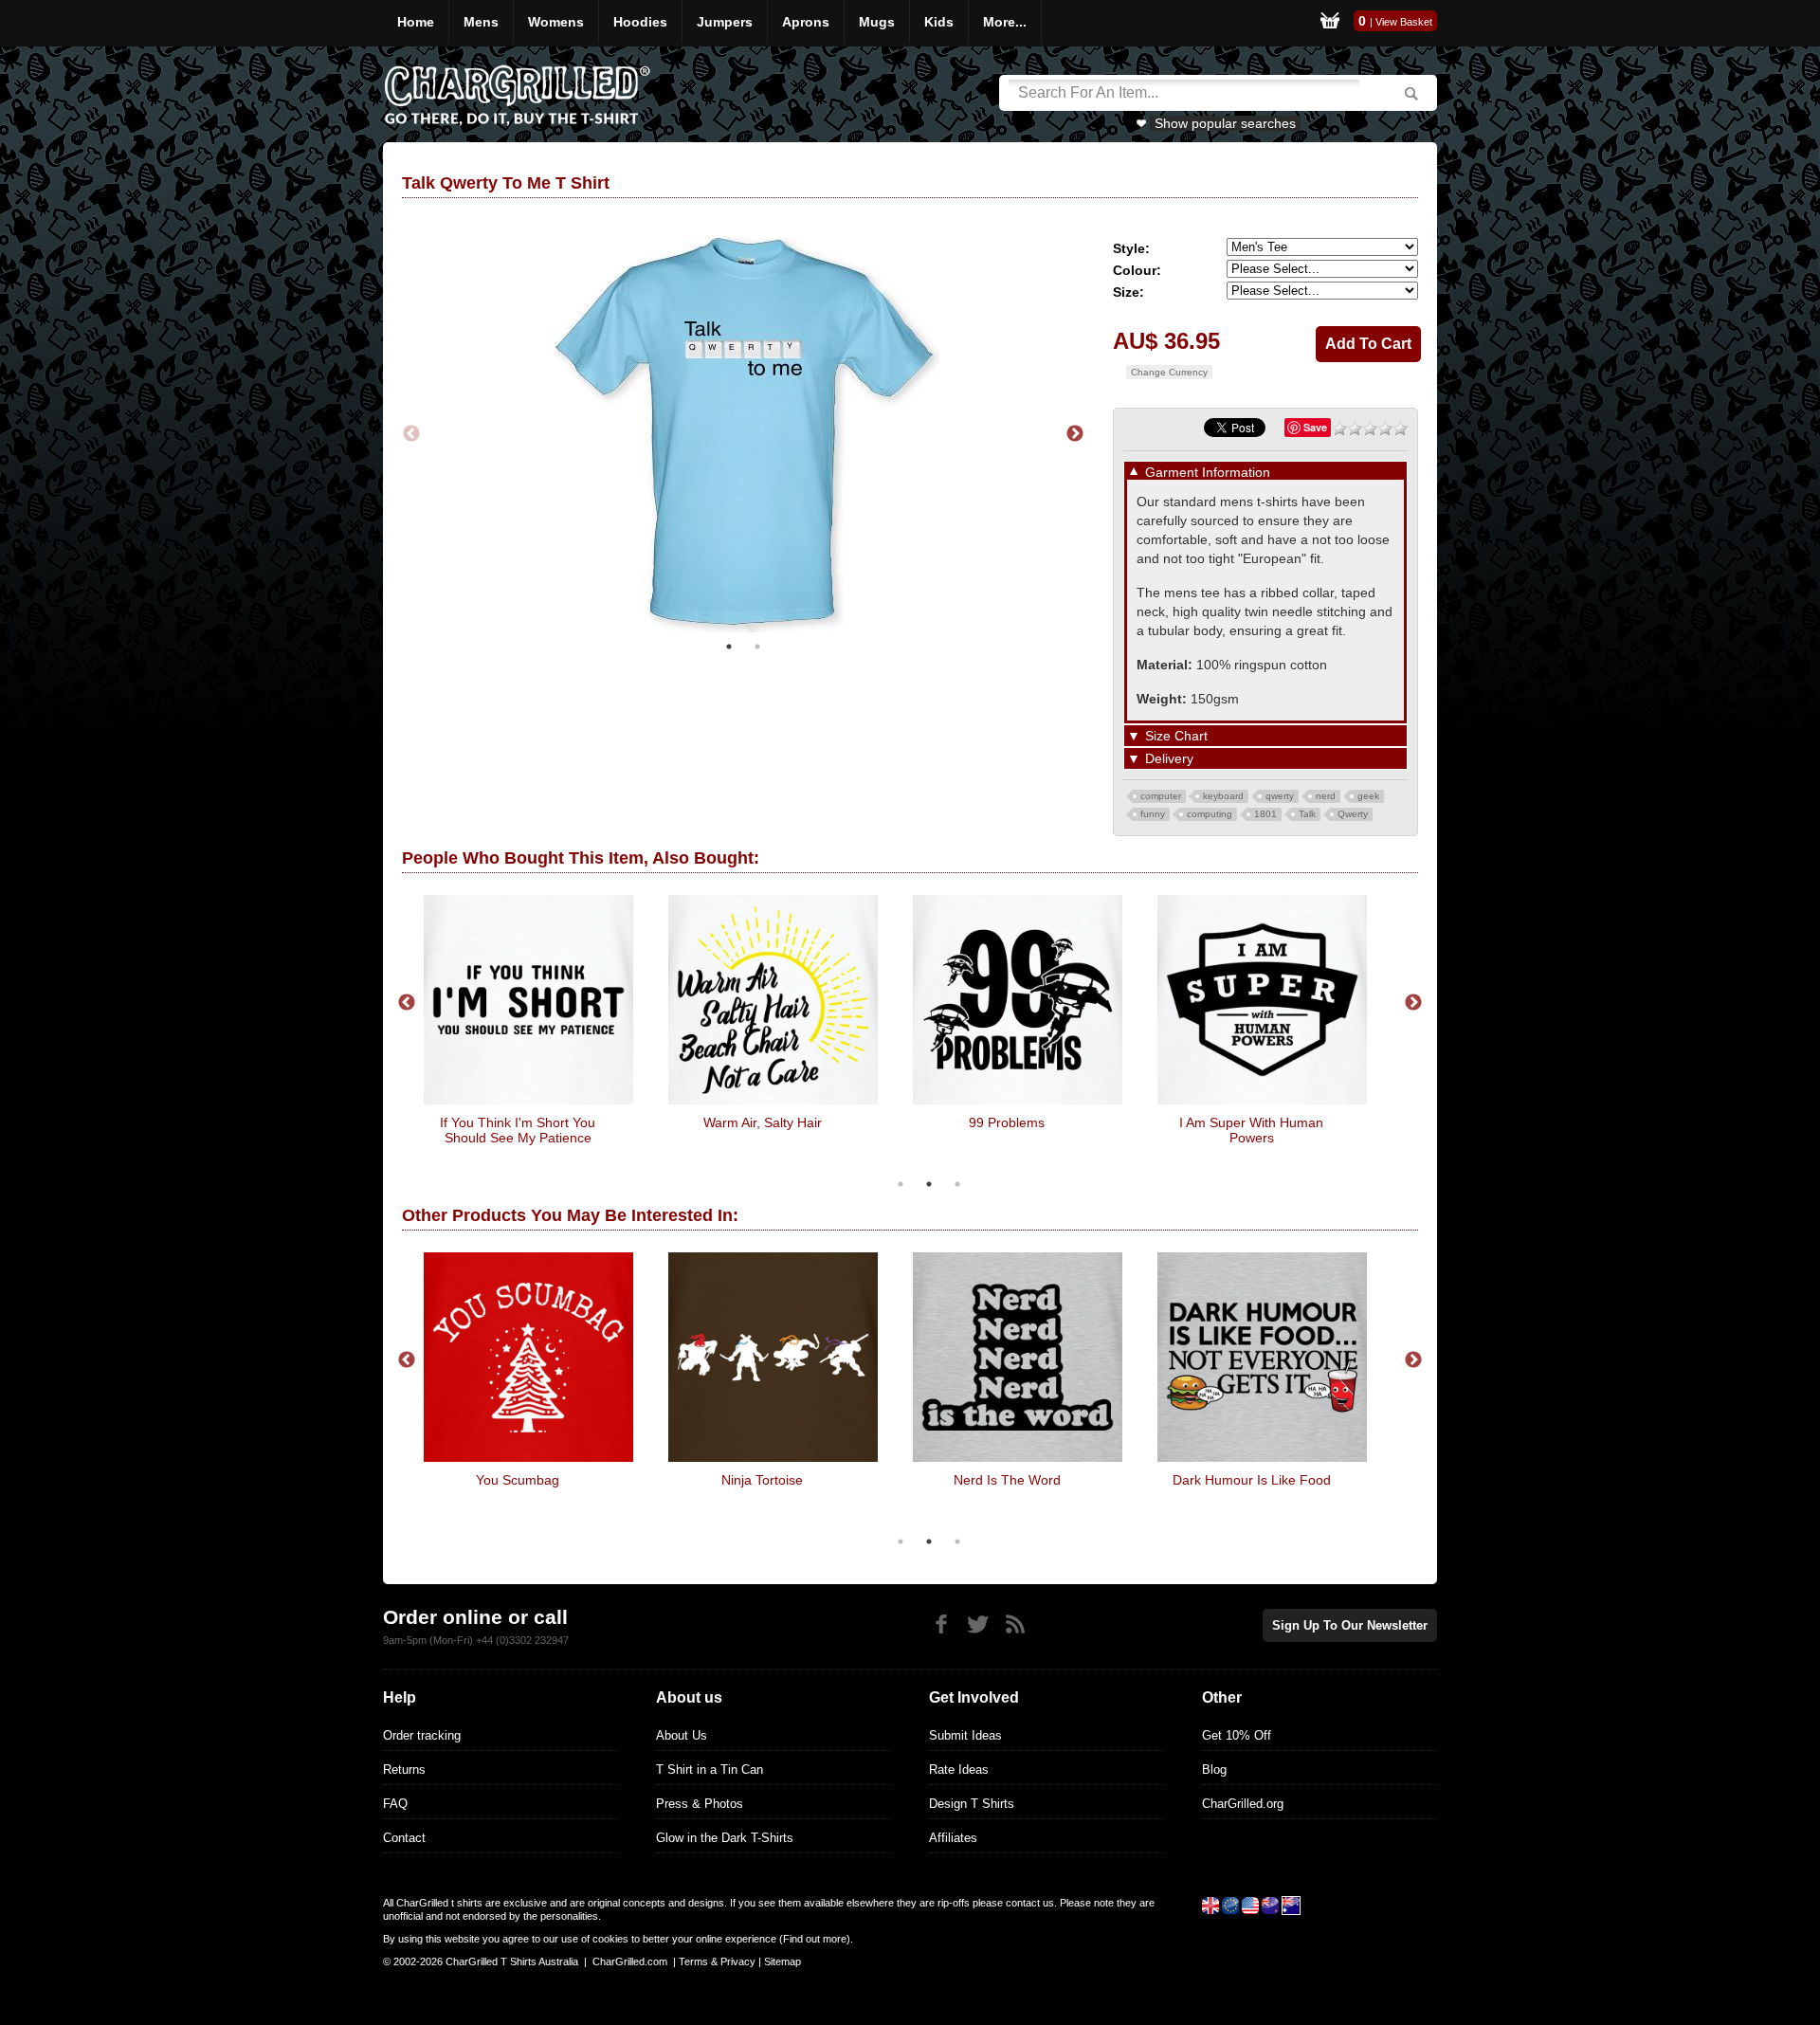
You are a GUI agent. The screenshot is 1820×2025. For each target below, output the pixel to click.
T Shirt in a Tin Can (710, 1770)
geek (1368, 796)
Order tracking (422, 1735)
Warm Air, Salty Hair (763, 1122)
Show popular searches (1225, 123)
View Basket (1404, 22)
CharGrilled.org (1243, 1804)
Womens (556, 22)
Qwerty (1353, 814)
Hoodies (640, 22)
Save (1315, 427)
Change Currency (1169, 372)
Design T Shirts (972, 1804)
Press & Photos (700, 1804)
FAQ (395, 1804)
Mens (481, 22)
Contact (404, 1838)
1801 (1265, 814)
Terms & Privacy (717, 1961)
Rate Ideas (959, 1770)
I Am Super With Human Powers (1251, 1130)
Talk (1307, 814)
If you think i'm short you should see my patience (518, 1130)
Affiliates (953, 1838)
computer (1161, 796)
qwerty (1280, 796)
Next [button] (1075, 434)
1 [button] (729, 647)
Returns (404, 1770)
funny (1153, 814)
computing (1210, 814)
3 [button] (957, 1184)
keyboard (1223, 796)
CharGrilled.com (630, 1961)
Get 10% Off (1237, 1735)
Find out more (815, 1939)
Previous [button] (411, 434)
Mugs (877, 22)
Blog (1214, 1770)
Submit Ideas (965, 1735)
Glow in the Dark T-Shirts (725, 1838)
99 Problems (1007, 1122)
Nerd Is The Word (1007, 1480)
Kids (939, 22)
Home (416, 22)
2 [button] (757, 647)
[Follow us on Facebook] (941, 1624)
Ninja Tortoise (762, 1480)
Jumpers (725, 22)
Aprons (806, 22)
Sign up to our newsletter (1350, 1625)
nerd (1326, 796)
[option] (743, 434)
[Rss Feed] (1015, 1624)
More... (1005, 22)
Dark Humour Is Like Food (1252, 1480)
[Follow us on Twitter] (978, 1624)
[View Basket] (1330, 23)
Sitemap (783, 1961)
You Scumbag (518, 1480)
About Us (682, 1735)
